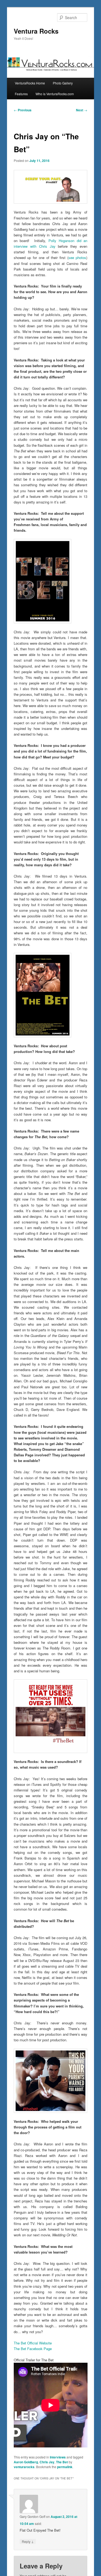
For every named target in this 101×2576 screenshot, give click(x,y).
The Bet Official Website (33, 2343)
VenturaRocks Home (30, 83)
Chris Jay (47, 2462)
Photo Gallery (63, 83)
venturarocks (24, 2467)
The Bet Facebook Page (33, 2349)
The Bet (62, 2462)
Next (82, 110)
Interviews (58, 2457)
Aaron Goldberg (26, 2462)
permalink (65, 2467)
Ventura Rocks (36, 31)
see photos (77, 258)
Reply (28, 2541)
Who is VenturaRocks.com (55, 94)
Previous (23, 110)
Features (21, 94)
